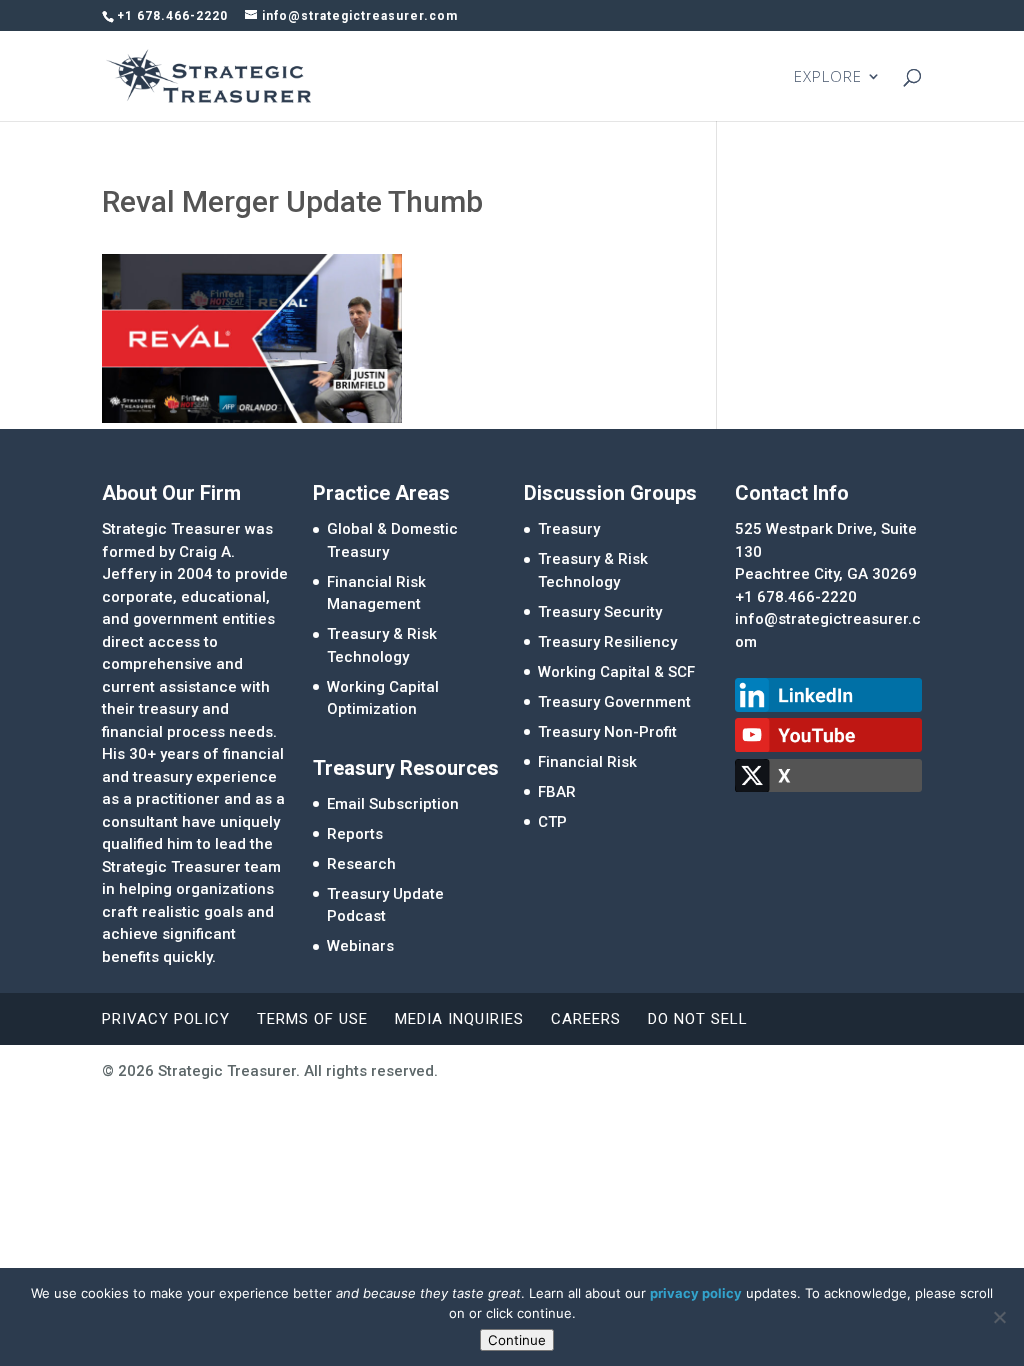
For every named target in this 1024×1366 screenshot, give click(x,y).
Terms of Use (312, 1019)
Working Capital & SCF (616, 672)
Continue (517, 1340)
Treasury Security (600, 612)
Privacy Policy (166, 1019)
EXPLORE (828, 77)
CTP (552, 822)
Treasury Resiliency (607, 642)
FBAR (557, 792)
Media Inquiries (459, 1019)
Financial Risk (587, 762)
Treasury (569, 529)
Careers (586, 1019)
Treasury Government (614, 702)
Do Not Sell (698, 1019)
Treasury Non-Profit (607, 732)
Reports (355, 834)
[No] (999, 1317)
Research (361, 864)
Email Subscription (393, 804)
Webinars (360, 946)
